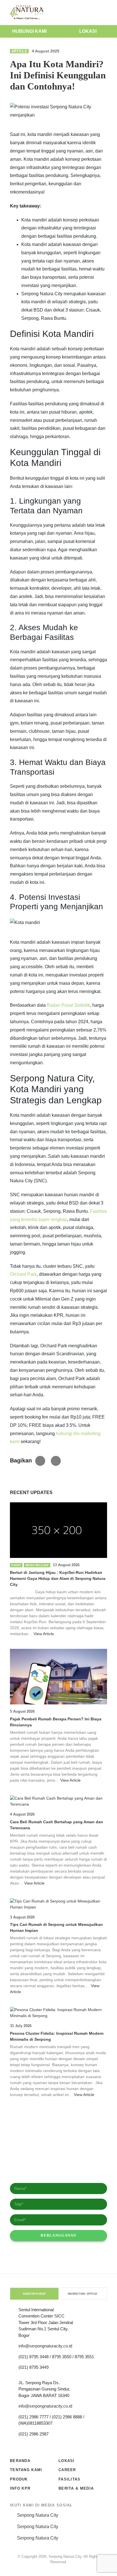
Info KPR (20, 2488)
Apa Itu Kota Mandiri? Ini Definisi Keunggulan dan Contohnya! (58, 75)
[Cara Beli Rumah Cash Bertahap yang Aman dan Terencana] (58, 1801)
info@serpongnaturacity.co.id (45, 2346)
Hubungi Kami (29, 31)
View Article (44, 1634)
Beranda (20, 2461)
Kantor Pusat (35, 2294)
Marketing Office (83, 2294)
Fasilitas (70, 2479)
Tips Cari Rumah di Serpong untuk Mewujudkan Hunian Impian (56, 1927)
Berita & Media (76, 2488)
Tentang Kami (26, 2470)
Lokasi (88, 31)
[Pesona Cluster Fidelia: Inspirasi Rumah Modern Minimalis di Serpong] (58, 2013)
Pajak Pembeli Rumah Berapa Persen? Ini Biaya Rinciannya (56, 1722)
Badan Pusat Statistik (68, 1005)
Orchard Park (23, 1274)
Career (67, 2470)
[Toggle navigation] (107, 13)
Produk (19, 2479)
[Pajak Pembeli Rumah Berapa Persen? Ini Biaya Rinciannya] (58, 1677)
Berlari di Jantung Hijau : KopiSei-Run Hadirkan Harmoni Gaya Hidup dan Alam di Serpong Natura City (58, 1578)
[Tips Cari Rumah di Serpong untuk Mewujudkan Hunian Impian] (58, 1904)
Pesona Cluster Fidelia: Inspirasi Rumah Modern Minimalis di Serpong (57, 2036)
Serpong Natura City (38, 2515)
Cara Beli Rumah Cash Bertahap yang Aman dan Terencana (57, 1825)
